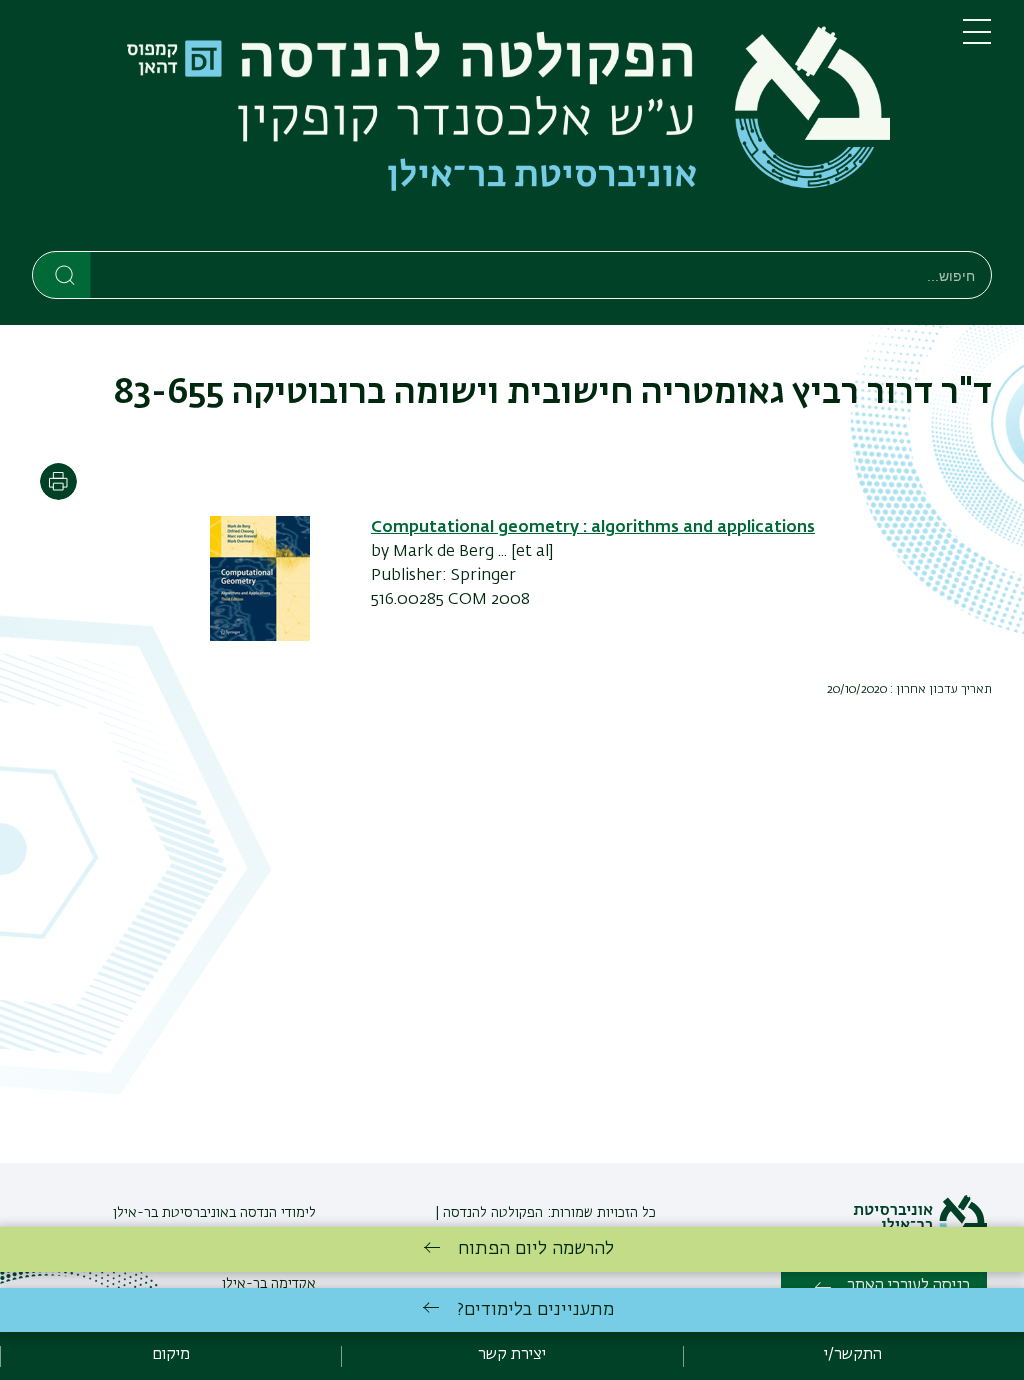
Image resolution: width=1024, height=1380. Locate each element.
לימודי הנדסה (276, 1213)
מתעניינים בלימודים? (535, 1310)
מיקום (171, 1355)
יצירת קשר (512, 1355)
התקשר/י (853, 1355)
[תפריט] (977, 40)
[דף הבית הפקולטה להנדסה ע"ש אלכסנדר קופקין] (481, 129)
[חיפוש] (62, 274)
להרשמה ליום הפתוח (536, 1249)
